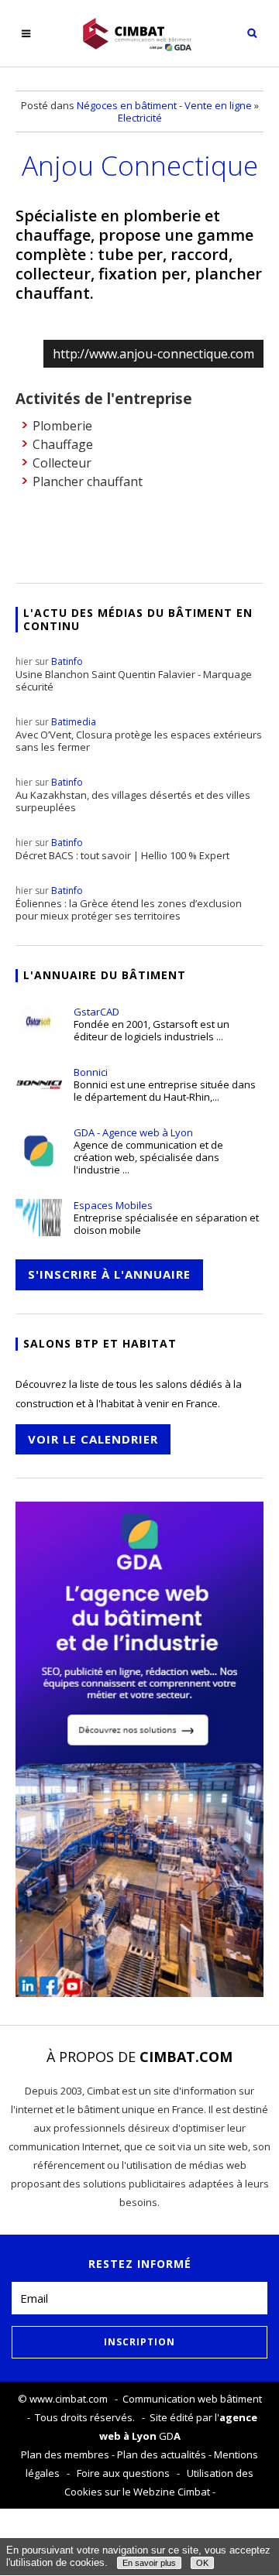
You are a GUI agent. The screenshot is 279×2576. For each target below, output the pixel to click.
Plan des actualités (162, 2454)
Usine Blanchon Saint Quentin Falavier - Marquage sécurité (134, 674)
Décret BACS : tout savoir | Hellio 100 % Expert (122, 849)
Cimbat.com (186, 2057)
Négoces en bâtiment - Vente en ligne (164, 105)
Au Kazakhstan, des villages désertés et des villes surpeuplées (133, 795)
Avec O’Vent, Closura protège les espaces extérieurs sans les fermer (139, 735)
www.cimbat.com (69, 2399)
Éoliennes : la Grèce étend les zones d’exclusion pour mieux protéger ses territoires (129, 903)
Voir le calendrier (93, 1439)
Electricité (140, 118)
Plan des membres (65, 2454)
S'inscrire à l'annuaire (109, 1274)
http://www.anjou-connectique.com (153, 354)
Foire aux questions (123, 2473)
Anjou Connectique (140, 165)
